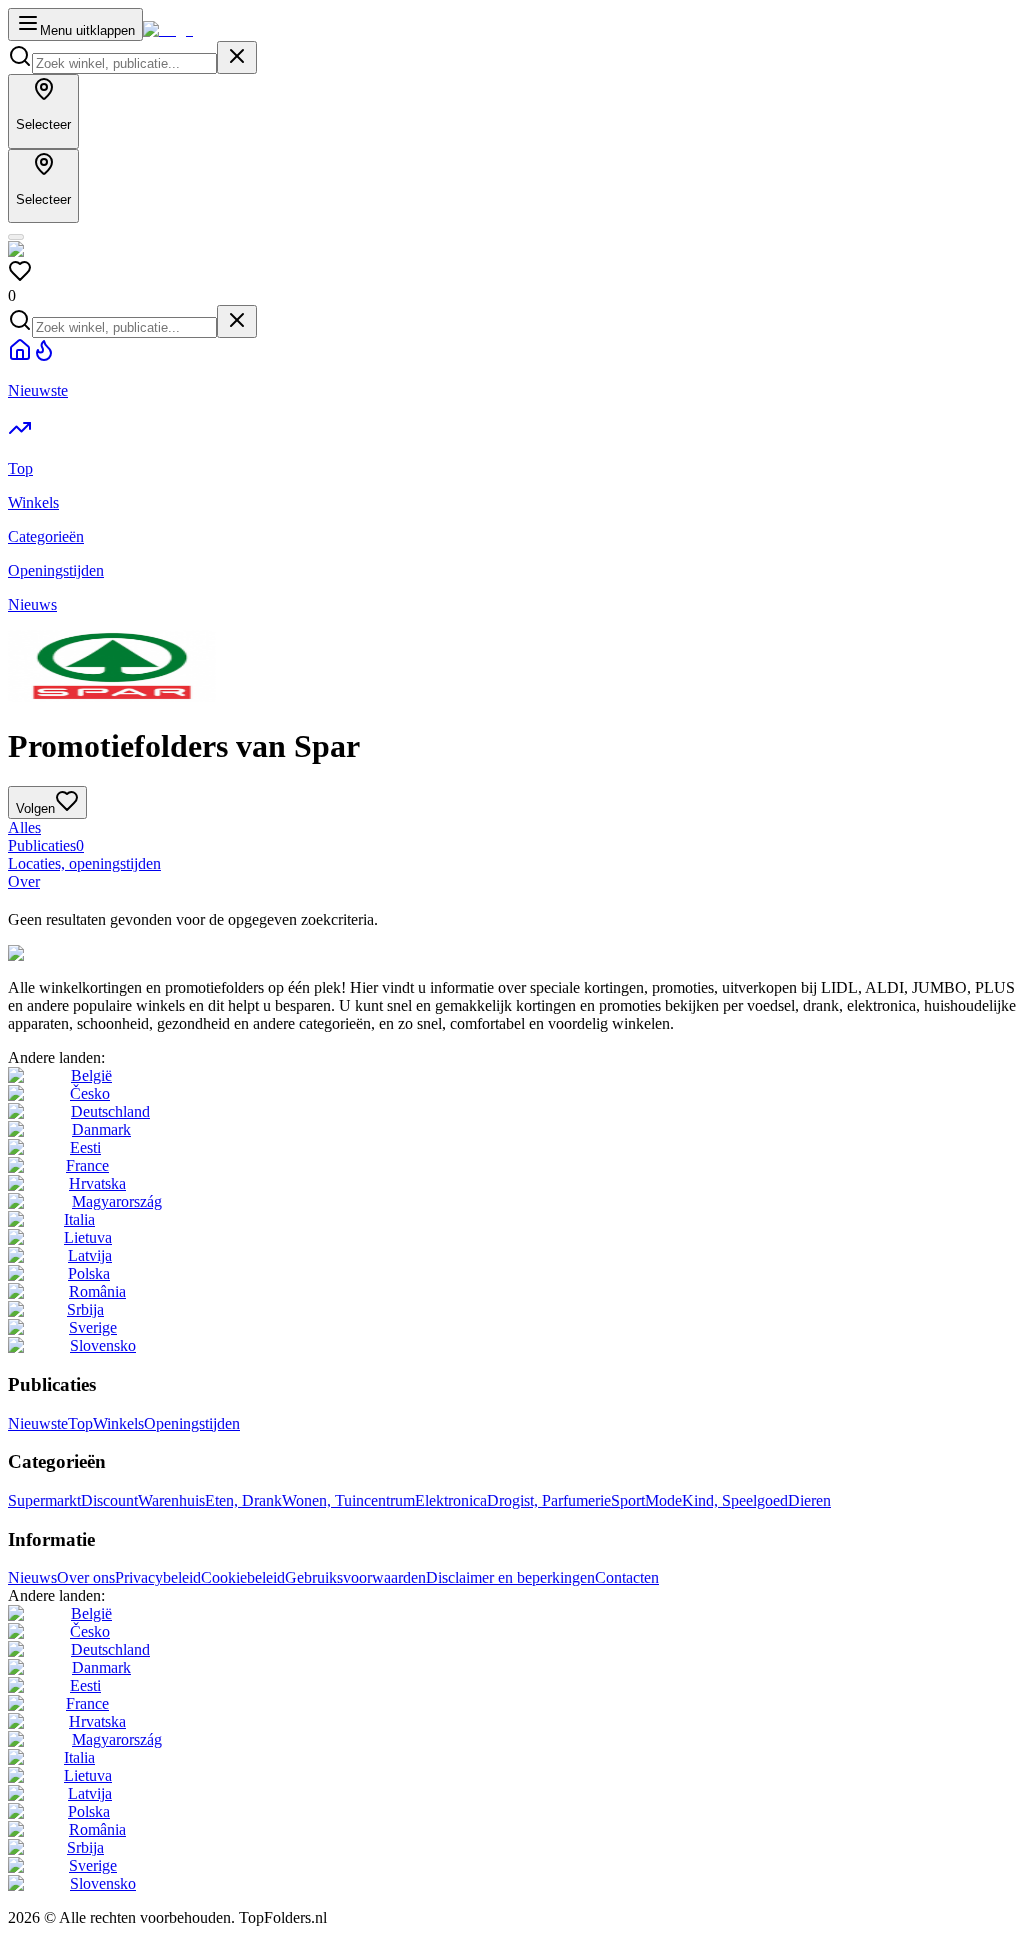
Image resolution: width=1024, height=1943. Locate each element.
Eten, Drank (243, 1500)
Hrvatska (97, 1183)
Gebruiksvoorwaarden (355, 1577)
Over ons (86, 1577)
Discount (109, 1500)
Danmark (101, 1129)
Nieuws (32, 1577)
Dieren (809, 1500)
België (91, 1075)
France (87, 1165)
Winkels (118, 1423)
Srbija (85, 1309)
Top (80, 1423)
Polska (89, 1273)
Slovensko (103, 1345)
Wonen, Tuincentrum (348, 1500)
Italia (79, 1219)
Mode (663, 1500)
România (97, 1291)
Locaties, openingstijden (84, 863)
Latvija (90, 1255)
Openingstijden (192, 1423)
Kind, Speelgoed (735, 1500)
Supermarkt (44, 1500)
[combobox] (124, 63)
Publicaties (46, 845)
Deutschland (110, 1111)
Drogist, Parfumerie (549, 1500)
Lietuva (88, 1237)
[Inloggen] (16, 237)
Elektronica (451, 1500)
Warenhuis (171, 1500)
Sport (628, 1500)
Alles (24, 827)
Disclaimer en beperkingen (510, 1577)
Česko (90, 1093)
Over (24, 881)
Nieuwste (38, 1423)
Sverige (93, 1327)
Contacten (627, 1577)
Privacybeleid (158, 1577)
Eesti (85, 1147)
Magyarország (117, 1201)
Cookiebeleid (243, 1577)
